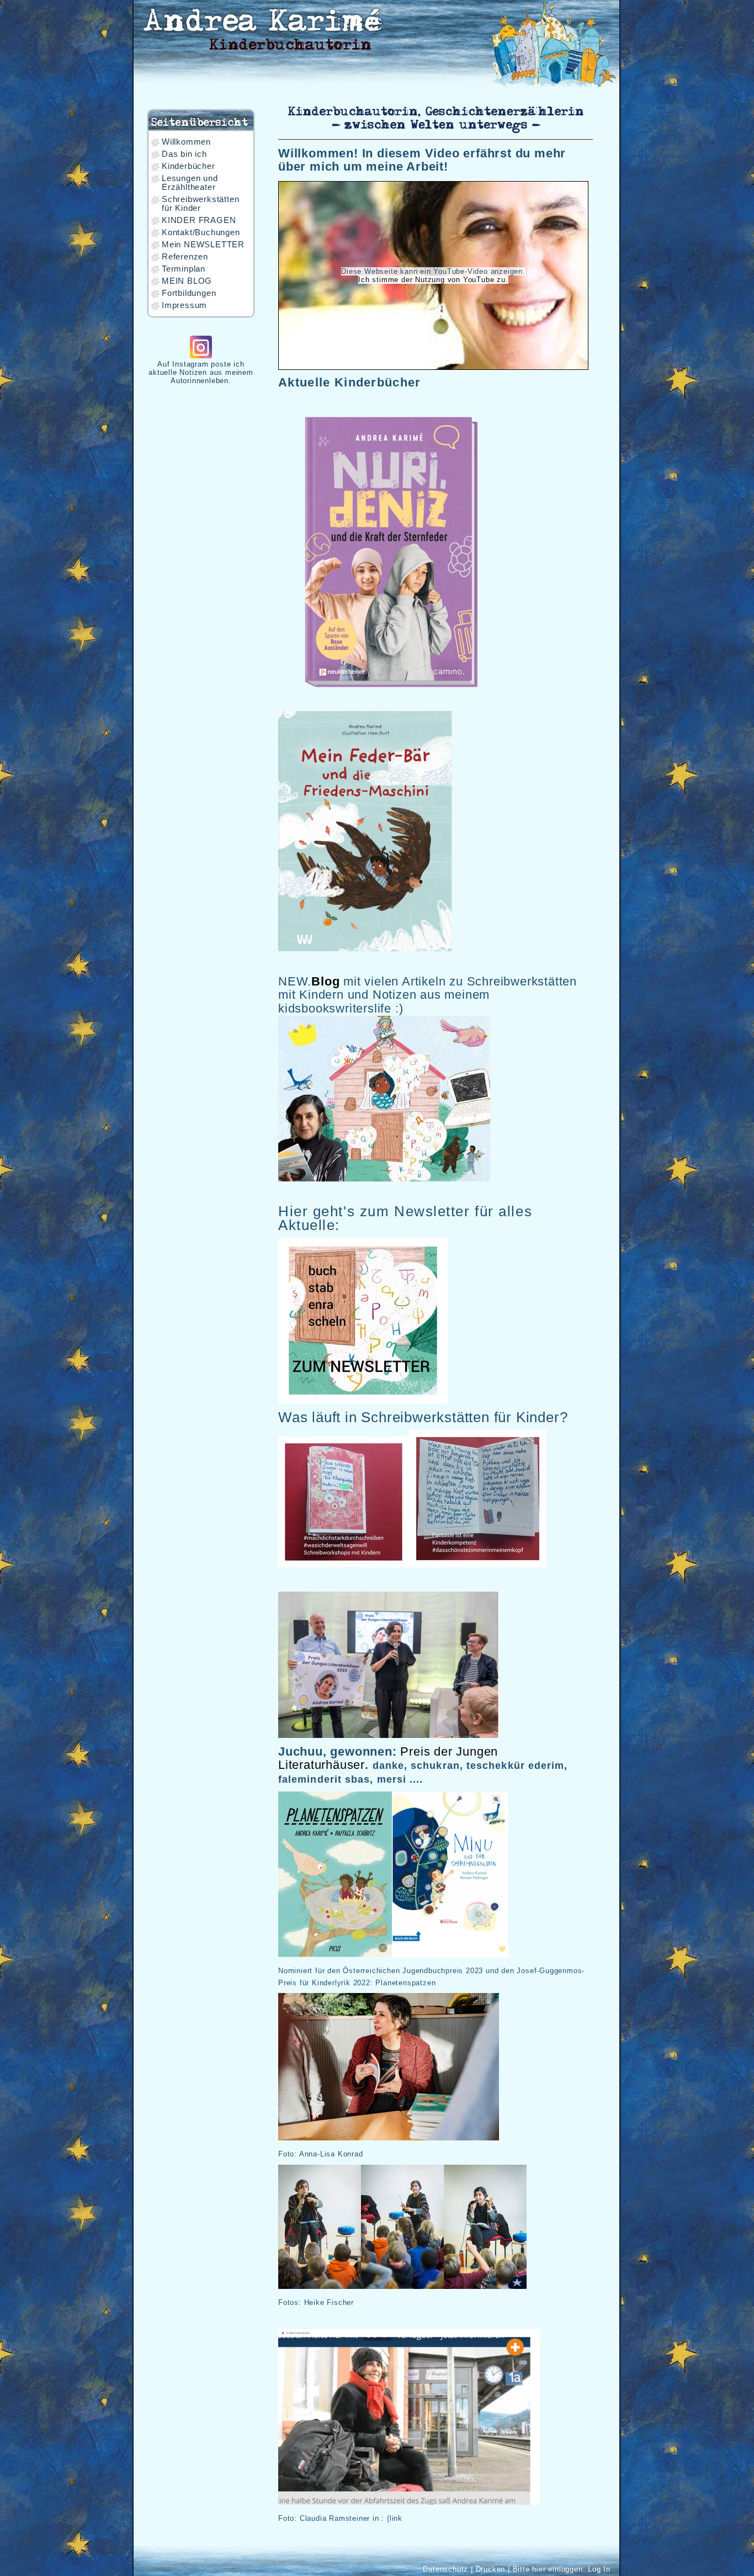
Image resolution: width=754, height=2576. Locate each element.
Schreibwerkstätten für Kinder (200, 204)
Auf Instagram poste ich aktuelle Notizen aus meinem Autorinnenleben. (201, 372)
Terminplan (184, 269)
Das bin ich (184, 154)
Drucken (491, 2569)
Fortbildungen (189, 293)
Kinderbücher (189, 166)
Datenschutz (445, 2569)
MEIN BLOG (187, 281)
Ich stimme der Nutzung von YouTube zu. (433, 280)
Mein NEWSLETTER (203, 245)
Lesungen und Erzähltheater (190, 183)
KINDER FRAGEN (199, 220)
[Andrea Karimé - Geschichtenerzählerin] (262, 27)
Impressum (184, 305)
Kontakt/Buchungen (201, 232)
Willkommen (186, 142)
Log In (599, 2569)
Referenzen (185, 257)
